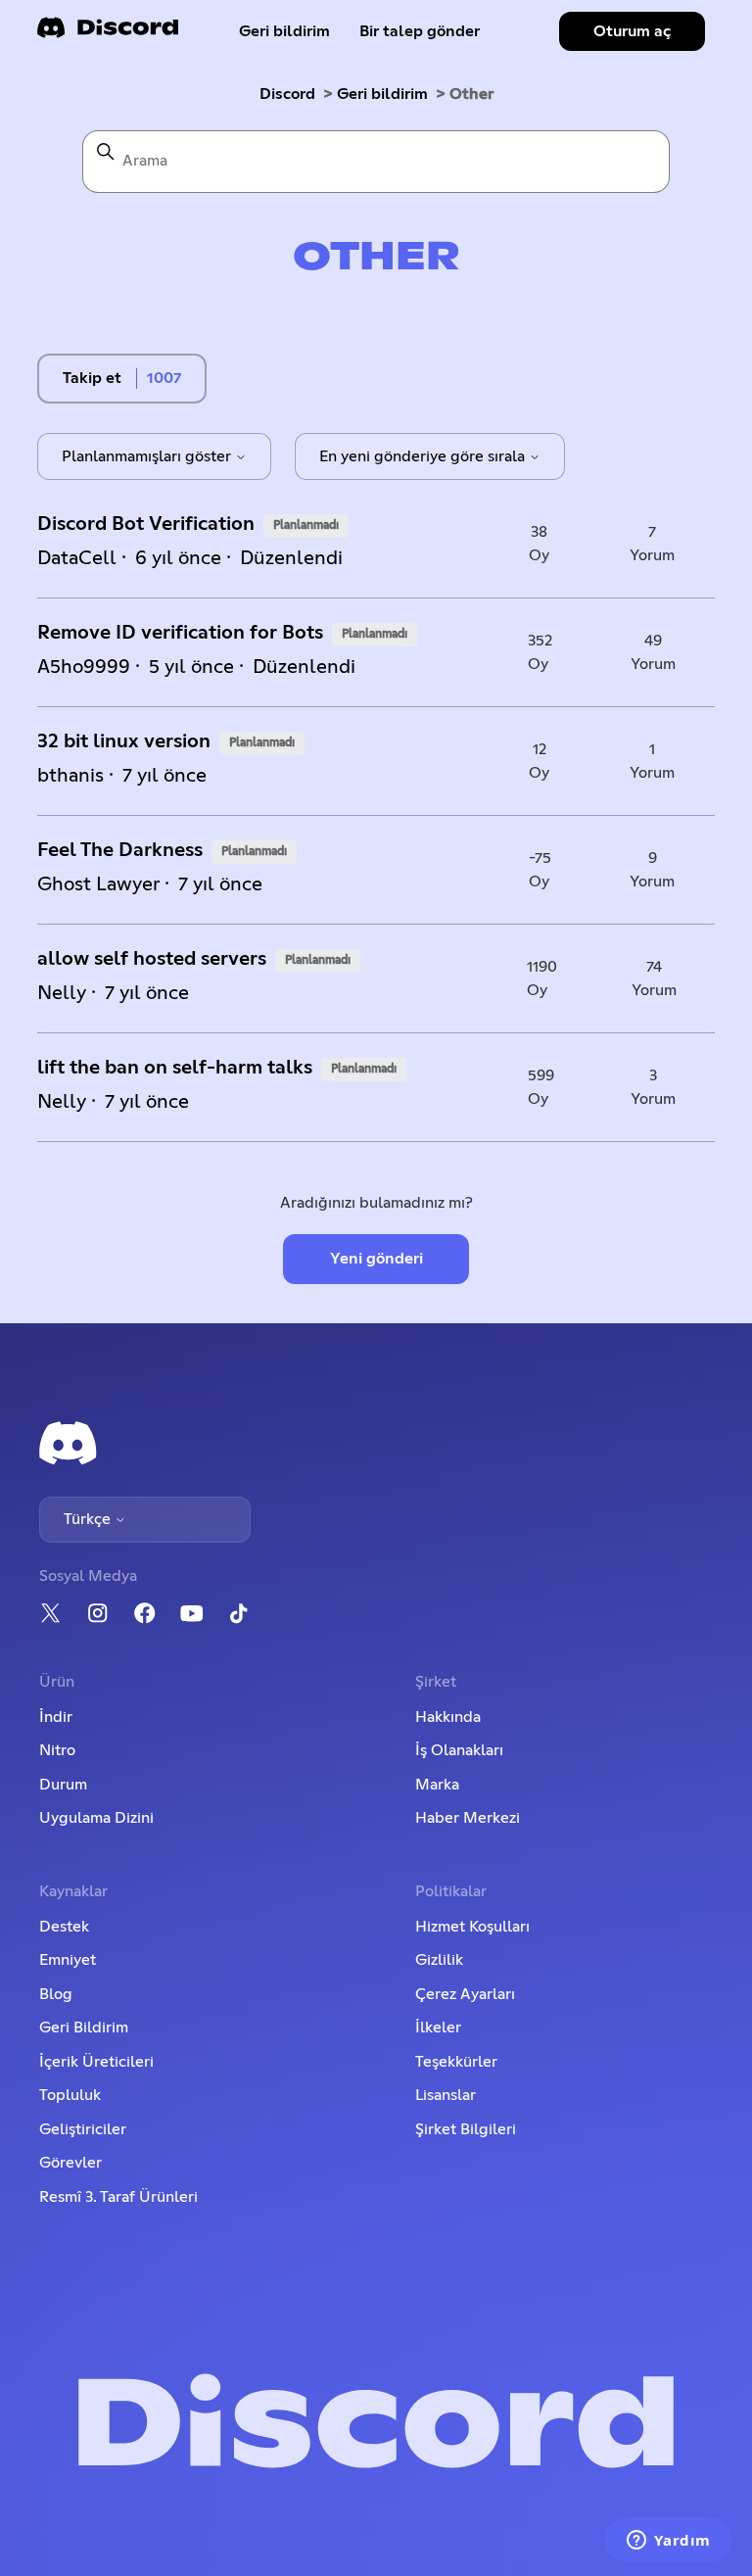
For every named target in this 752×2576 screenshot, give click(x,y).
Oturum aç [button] (632, 31)
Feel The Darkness (120, 850)
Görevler (70, 2163)
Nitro (57, 1750)
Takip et (92, 378)
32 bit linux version (124, 741)
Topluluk (70, 2095)
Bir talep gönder (420, 31)
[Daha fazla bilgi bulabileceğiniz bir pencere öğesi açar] (669, 2542)
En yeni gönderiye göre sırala (424, 456)
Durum (63, 1785)
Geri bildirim (284, 31)
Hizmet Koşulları (472, 1927)
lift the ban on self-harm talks (175, 1068)
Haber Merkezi (468, 1818)
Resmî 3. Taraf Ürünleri (118, 2197)
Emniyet (68, 1960)
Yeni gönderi (376, 1259)
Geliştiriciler (83, 2129)
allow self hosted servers (152, 959)
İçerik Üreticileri (96, 2062)
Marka (437, 1785)
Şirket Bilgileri (466, 2129)
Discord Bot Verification (146, 524)
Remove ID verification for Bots (180, 633)
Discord (287, 94)
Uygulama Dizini (96, 1818)
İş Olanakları (459, 1750)
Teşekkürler (456, 2062)
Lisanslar (446, 2095)
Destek (64, 1927)
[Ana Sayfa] (108, 34)
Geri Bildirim (84, 2027)
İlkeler (438, 2027)
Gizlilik (439, 1960)
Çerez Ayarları (465, 1994)
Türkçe (89, 1519)
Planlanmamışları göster (148, 456)
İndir (56, 1717)
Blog (56, 1994)
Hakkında (448, 1717)
